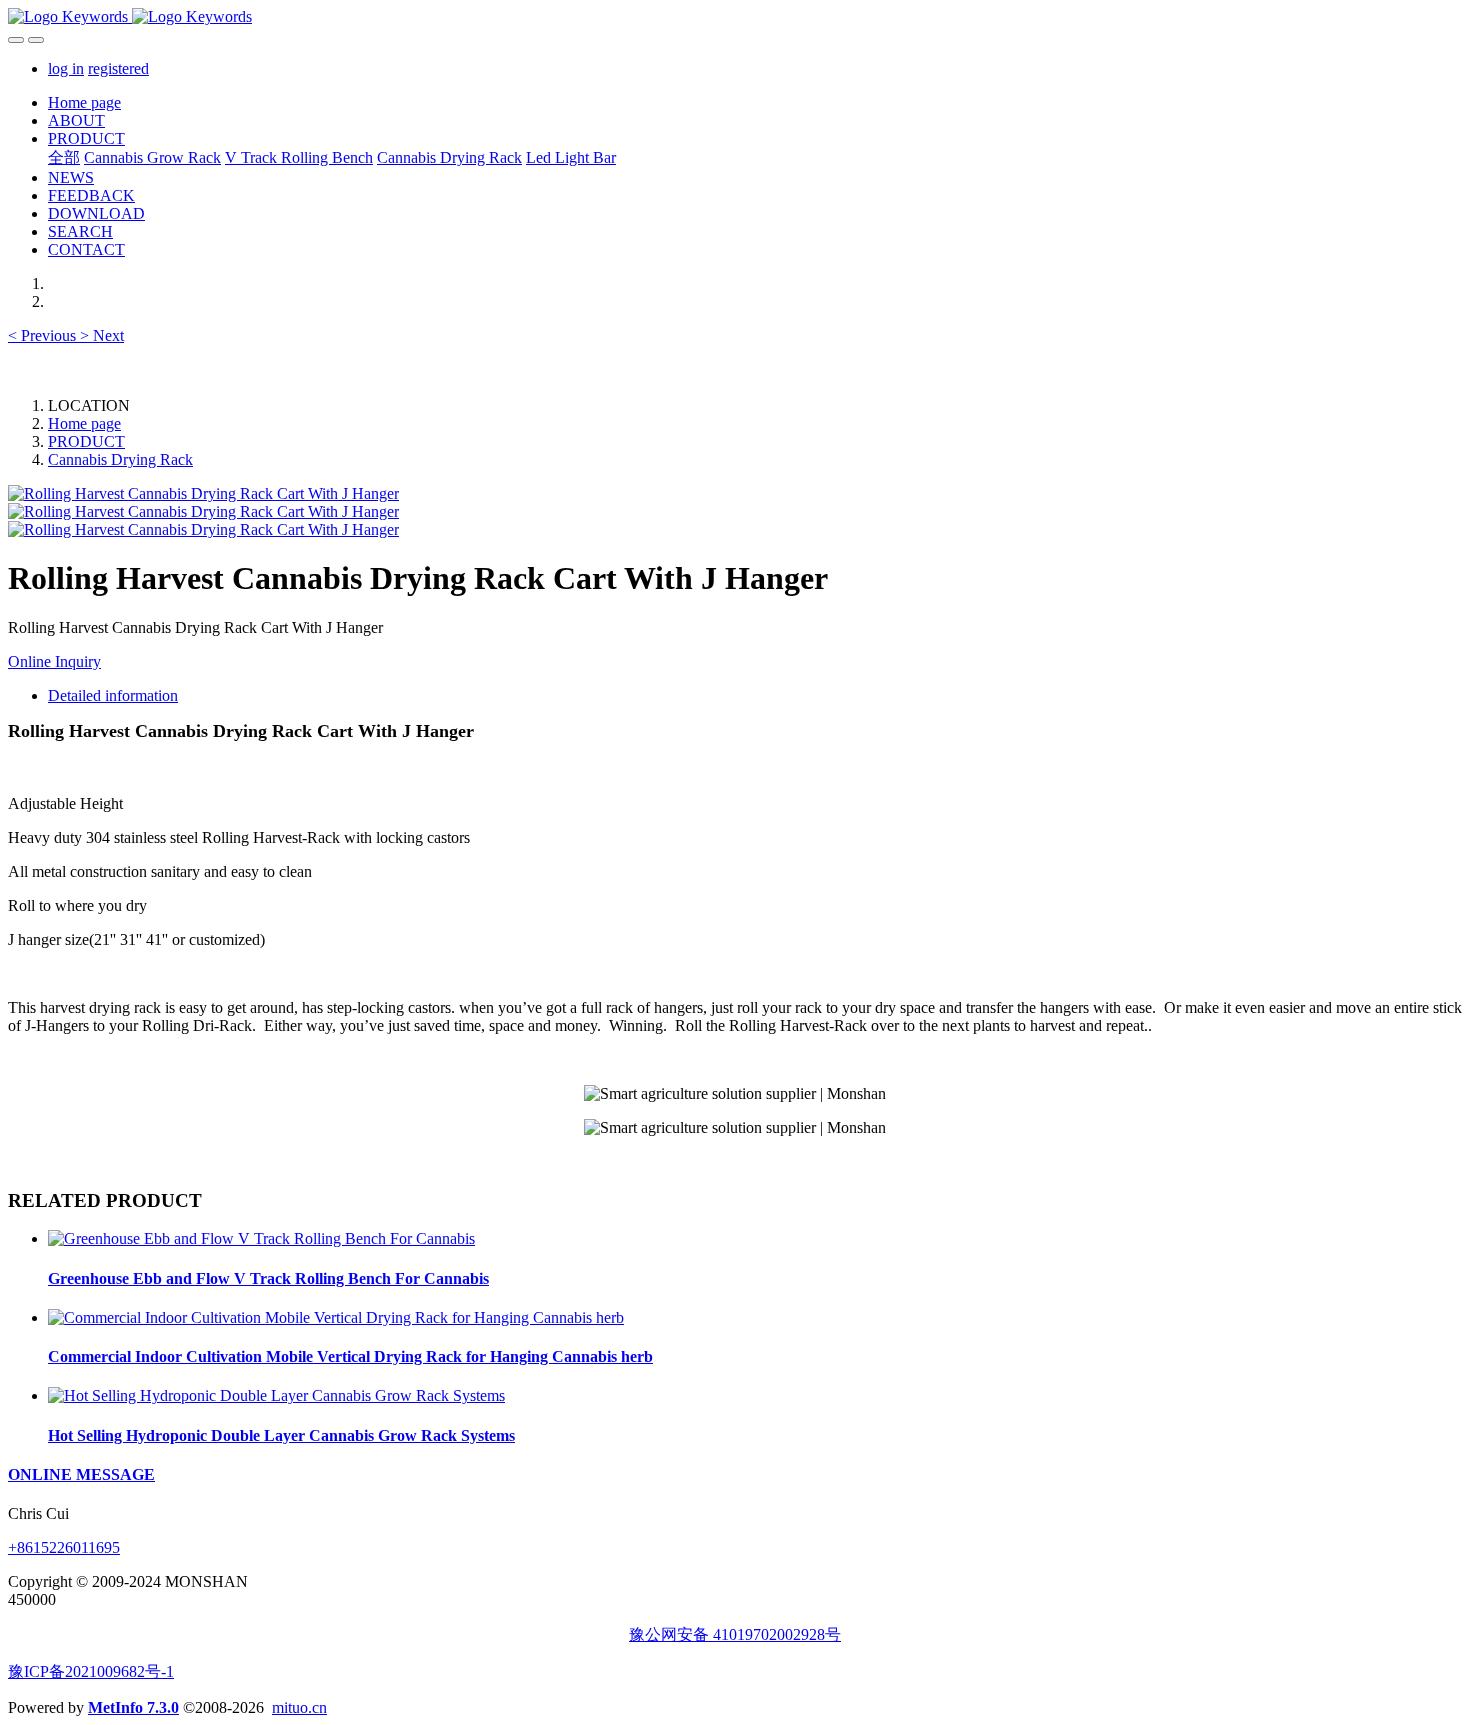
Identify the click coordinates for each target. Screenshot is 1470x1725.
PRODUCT (86, 441)
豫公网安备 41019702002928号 (735, 1634)
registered (118, 68)
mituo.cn (299, 1707)
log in (66, 68)
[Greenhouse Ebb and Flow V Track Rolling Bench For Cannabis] (261, 1238)
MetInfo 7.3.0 (133, 1707)
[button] (44, 335)
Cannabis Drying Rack (120, 459)
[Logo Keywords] (735, 17)
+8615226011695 (64, 1547)
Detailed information (113, 695)
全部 (64, 157)
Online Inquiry (54, 661)
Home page (84, 102)
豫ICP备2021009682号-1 (91, 1671)
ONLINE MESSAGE (81, 1474)
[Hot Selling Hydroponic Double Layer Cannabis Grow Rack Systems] (276, 1395)
